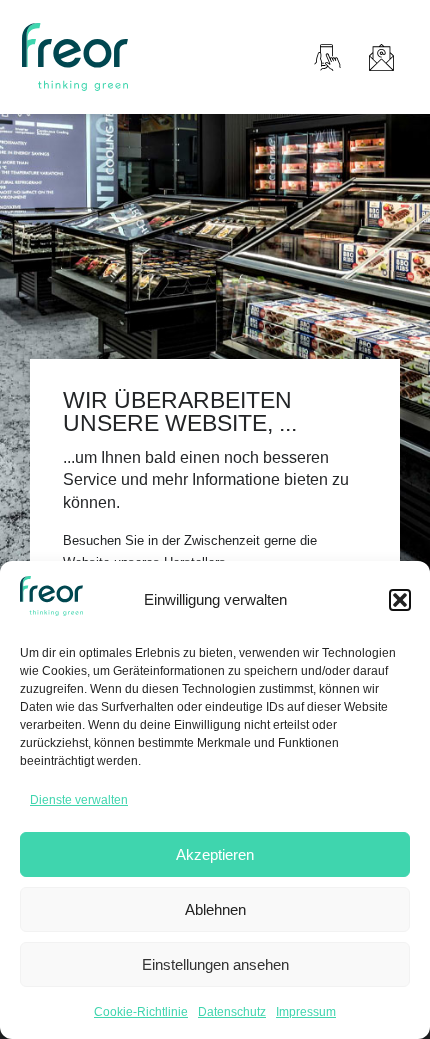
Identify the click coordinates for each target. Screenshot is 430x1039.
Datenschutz (232, 1012)
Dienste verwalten (79, 800)
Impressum (306, 1012)
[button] (400, 600)
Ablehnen (215, 909)
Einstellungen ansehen (215, 964)
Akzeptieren (215, 854)
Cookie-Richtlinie (141, 1012)
